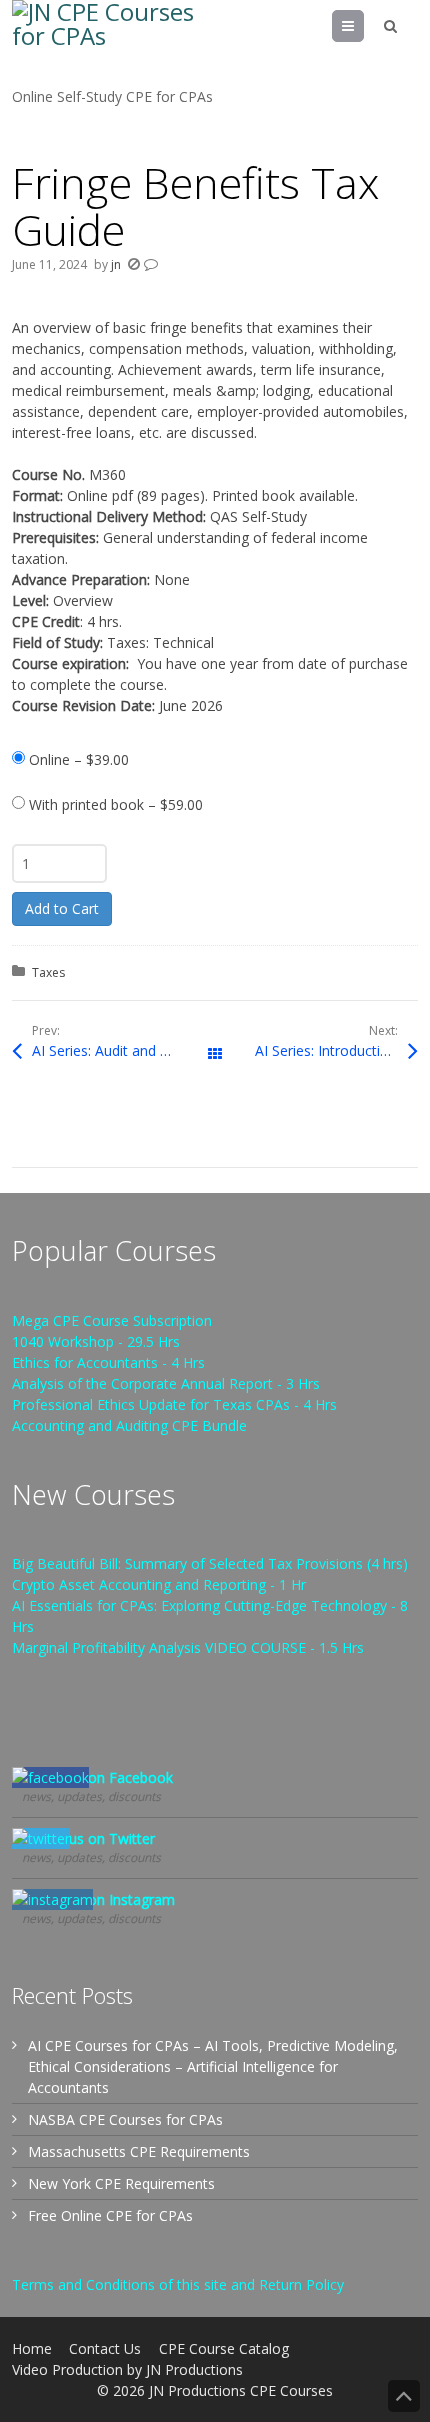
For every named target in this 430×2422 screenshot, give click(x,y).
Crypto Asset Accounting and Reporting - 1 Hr (159, 1584)
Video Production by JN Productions (127, 2369)
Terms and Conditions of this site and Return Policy (178, 2284)
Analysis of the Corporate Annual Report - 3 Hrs (166, 1383)
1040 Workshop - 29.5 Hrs (96, 1341)
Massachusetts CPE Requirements (139, 2151)
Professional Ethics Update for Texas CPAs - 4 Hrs (174, 1404)
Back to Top (404, 2396)
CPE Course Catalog (224, 2348)
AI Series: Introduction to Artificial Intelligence (336, 1050)
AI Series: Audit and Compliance (123, 1050)
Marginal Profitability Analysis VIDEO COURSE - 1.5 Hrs (188, 1647)
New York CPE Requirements (121, 2183)
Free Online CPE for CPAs (110, 2215)
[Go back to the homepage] (112, 43)
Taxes (48, 972)
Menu (363, 25)
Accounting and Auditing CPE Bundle (129, 1425)
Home (32, 2348)
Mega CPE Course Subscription (112, 1320)
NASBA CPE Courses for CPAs (125, 2119)
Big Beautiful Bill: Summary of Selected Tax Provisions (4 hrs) (210, 1563)
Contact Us (105, 2348)
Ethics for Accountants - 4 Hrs (108, 1362)
